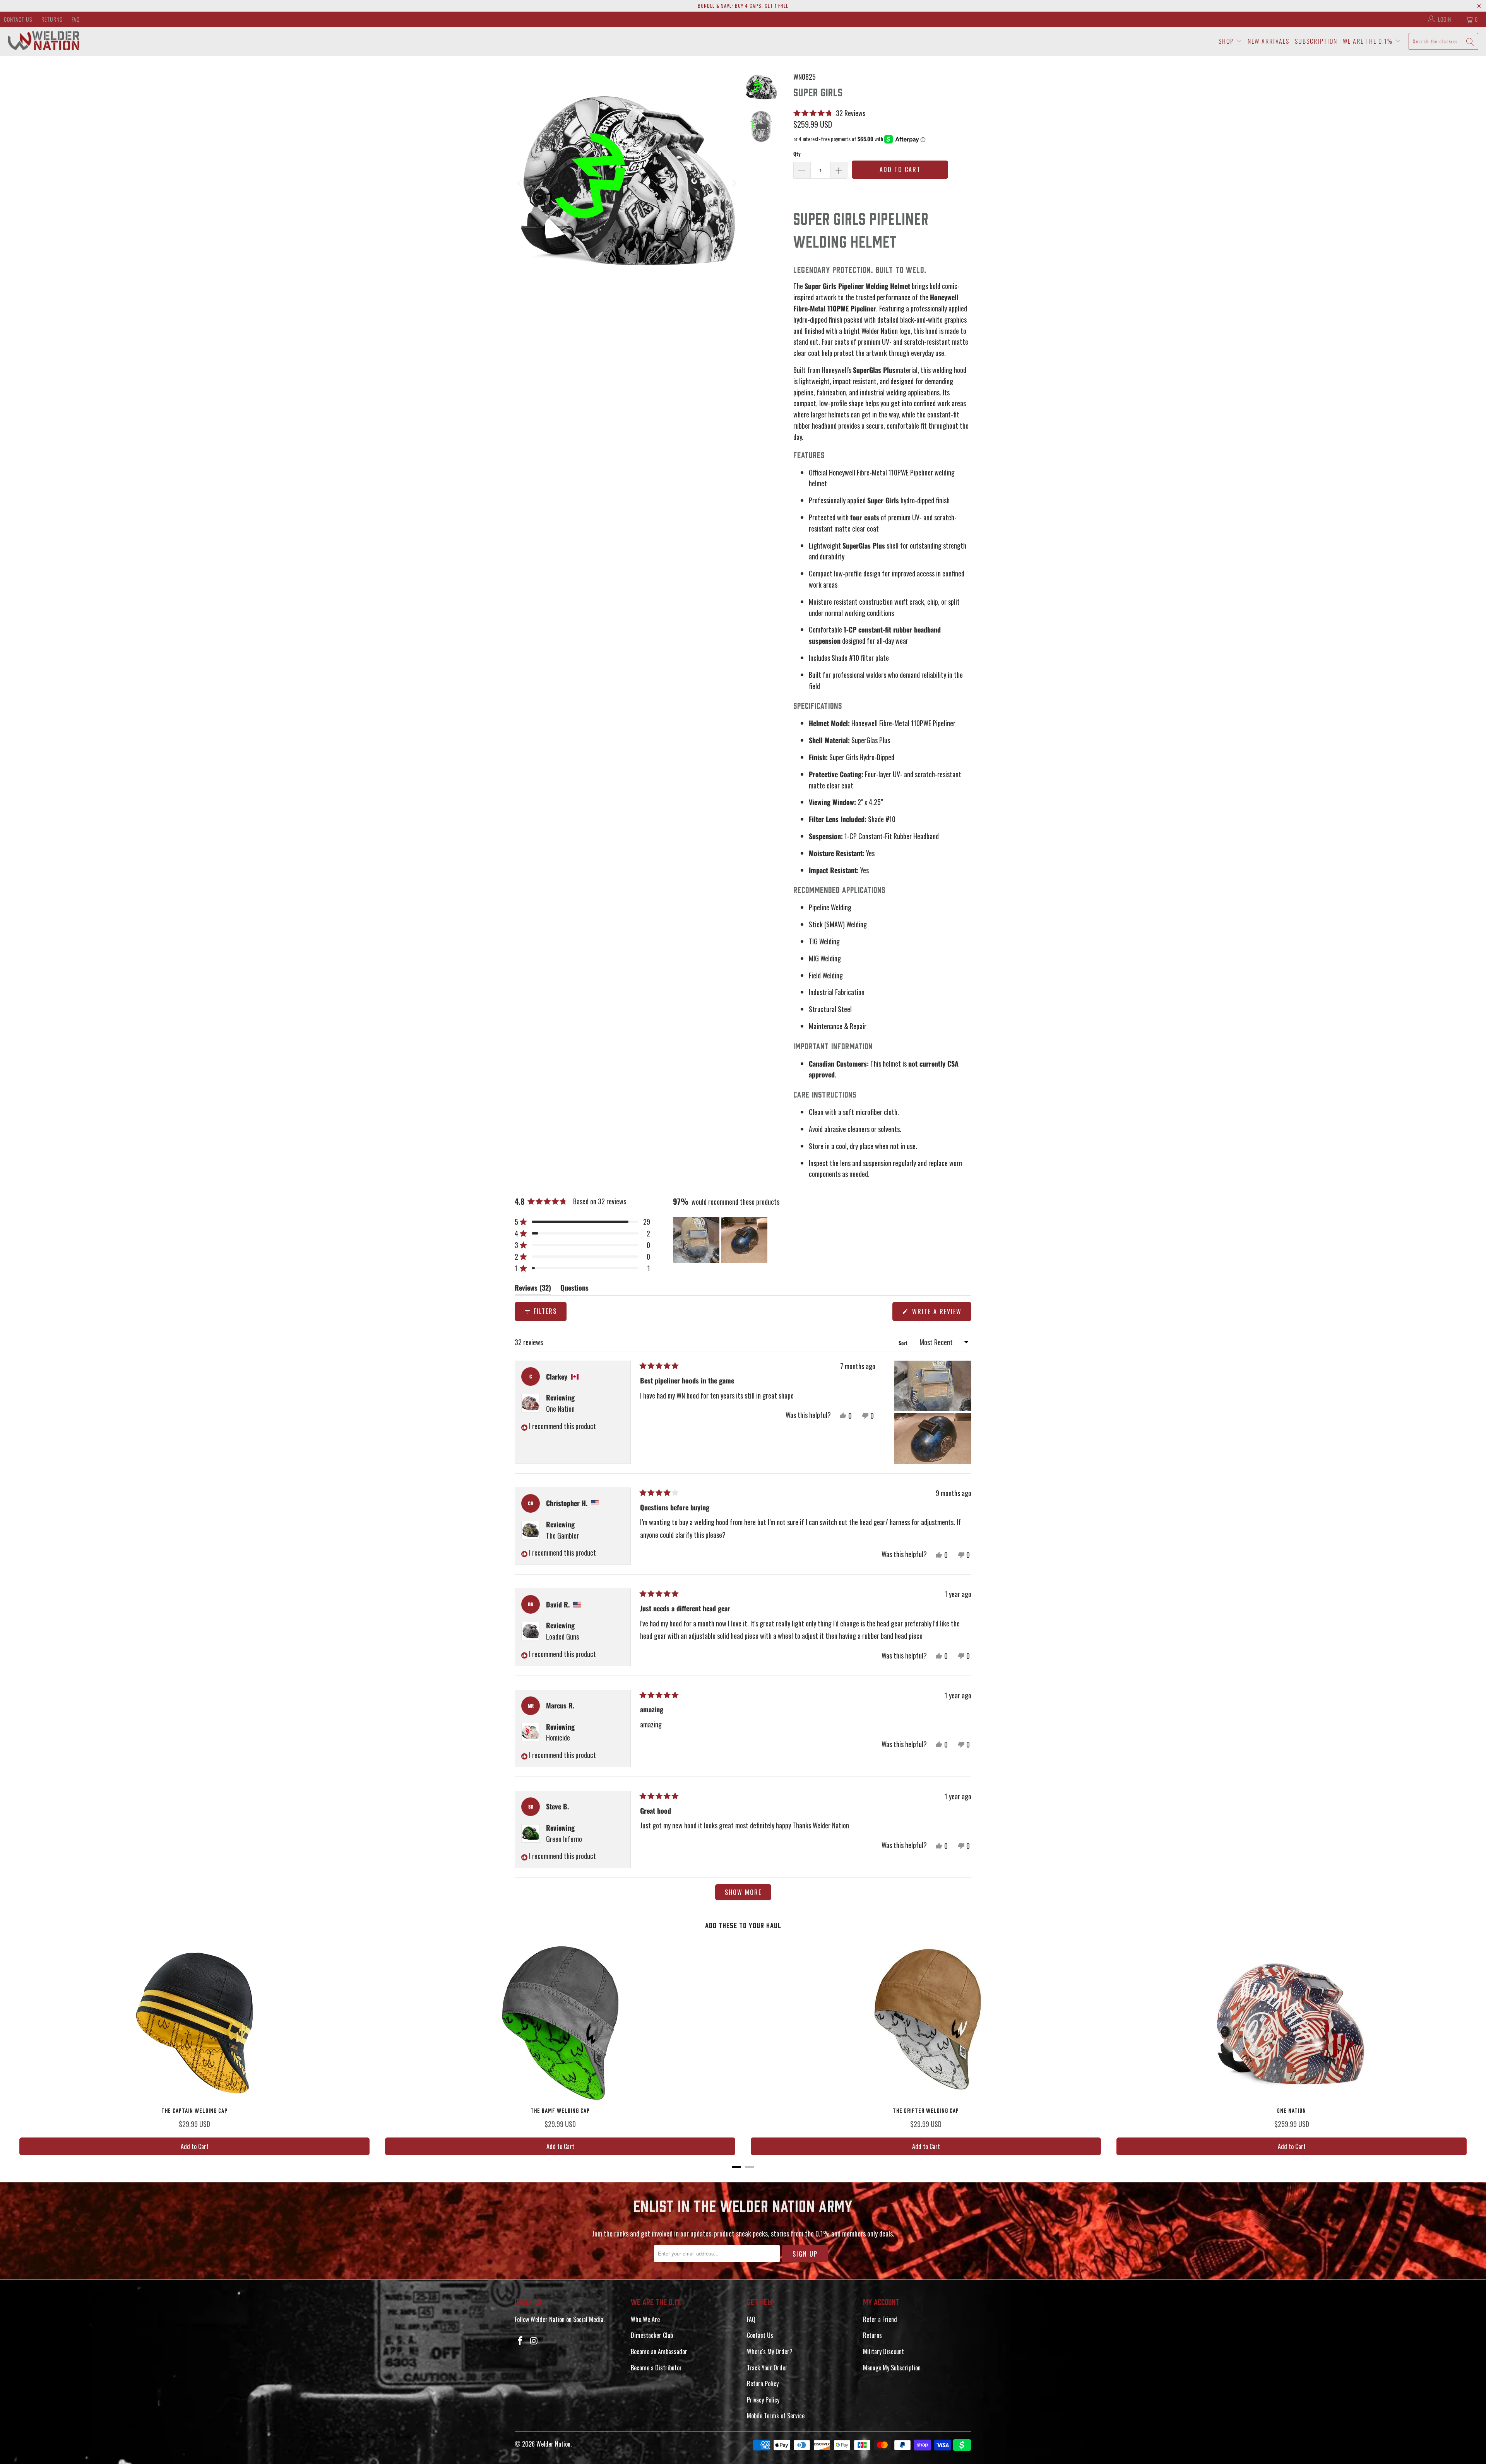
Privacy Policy (763, 2400)
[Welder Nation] (44, 41)
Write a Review (941, 1314)
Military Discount (883, 2351)
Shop (1227, 41)
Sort (904, 1343)
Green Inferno (564, 1839)
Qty (797, 154)
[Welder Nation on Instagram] (534, 2341)
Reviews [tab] (533, 1289)
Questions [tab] (574, 1289)
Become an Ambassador (659, 2351)
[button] (829, 113)
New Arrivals (1269, 41)
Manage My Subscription (892, 2368)
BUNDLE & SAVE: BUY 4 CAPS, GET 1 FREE (743, 6)
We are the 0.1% (1369, 41)
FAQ (76, 19)
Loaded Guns (562, 1636)
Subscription (1316, 41)
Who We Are (645, 2319)
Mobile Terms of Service (776, 2416)
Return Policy (763, 2384)
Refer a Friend (880, 2319)
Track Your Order (767, 2368)
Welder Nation (553, 2444)
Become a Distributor (656, 2368)
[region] (721, 1240)
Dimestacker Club (652, 2335)
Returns (52, 19)
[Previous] (520, 184)
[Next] (734, 184)
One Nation (560, 1409)
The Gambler (562, 1536)
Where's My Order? (770, 2351)
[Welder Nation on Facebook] (520, 2341)
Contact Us (18, 19)
